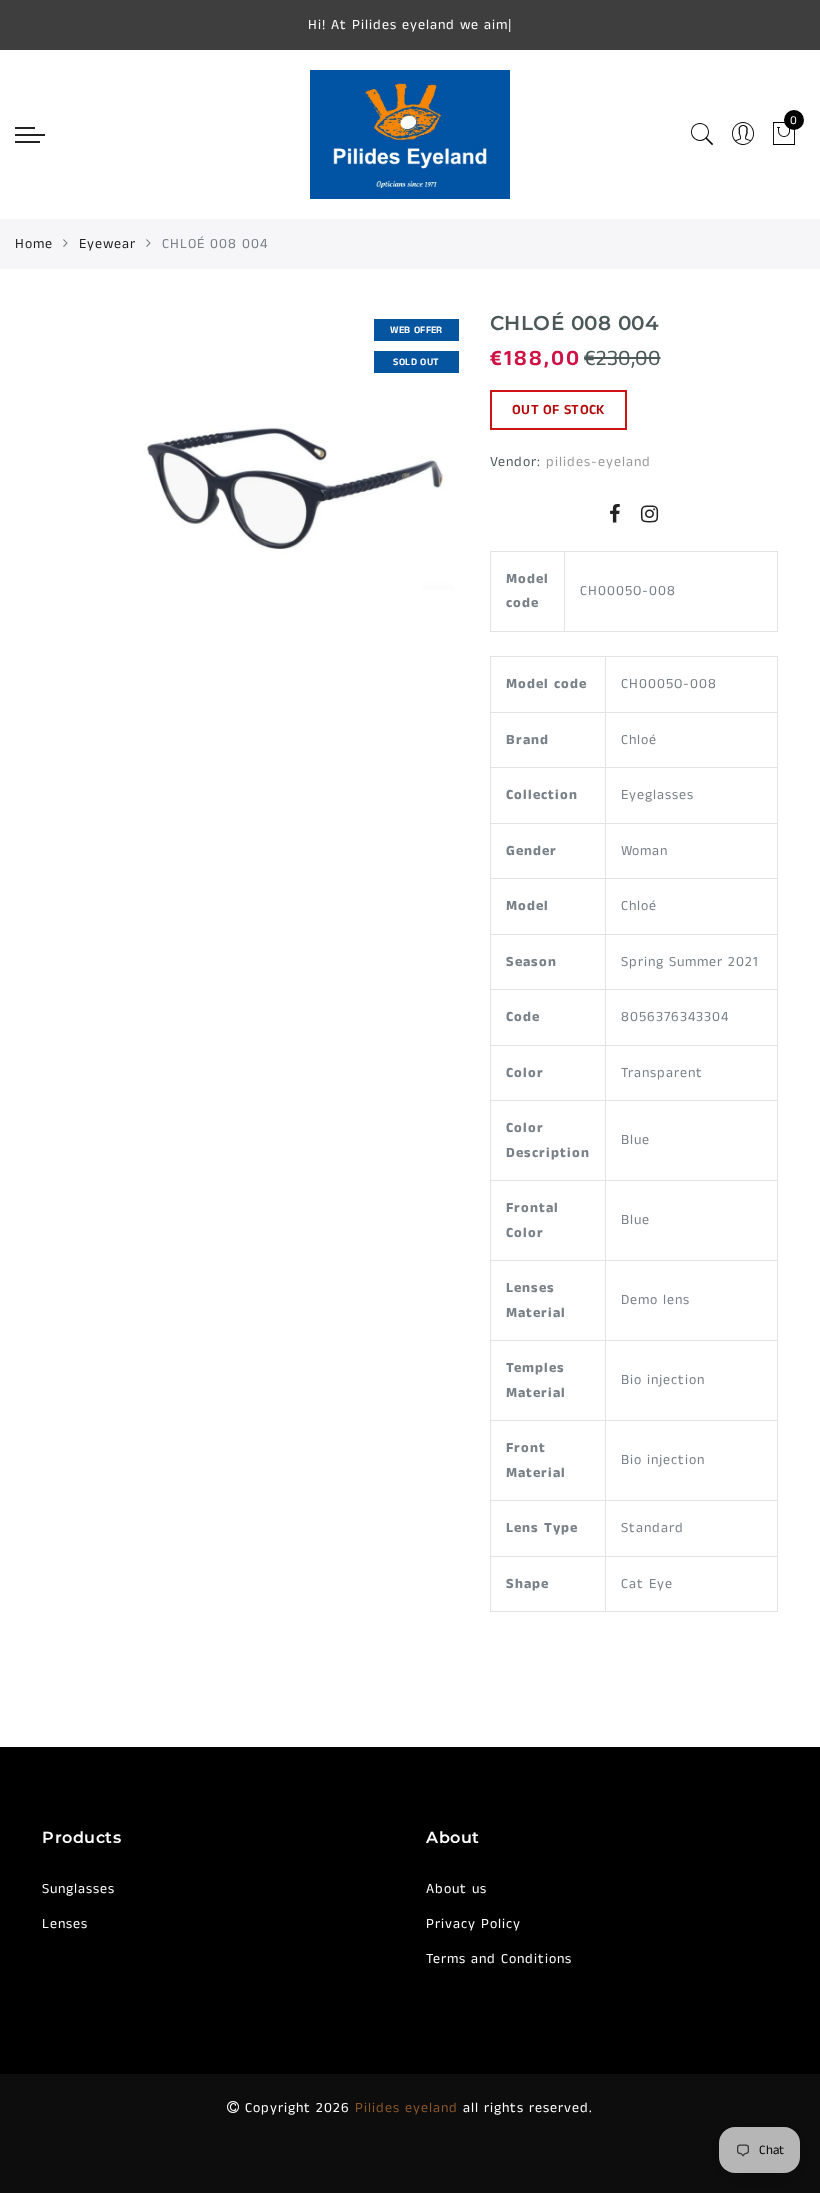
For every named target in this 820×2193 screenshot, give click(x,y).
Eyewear (107, 244)
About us (456, 1889)
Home (34, 244)
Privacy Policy (473, 1924)
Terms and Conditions (499, 1959)
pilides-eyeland (598, 462)
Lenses (65, 1924)
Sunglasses (78, 1889)
